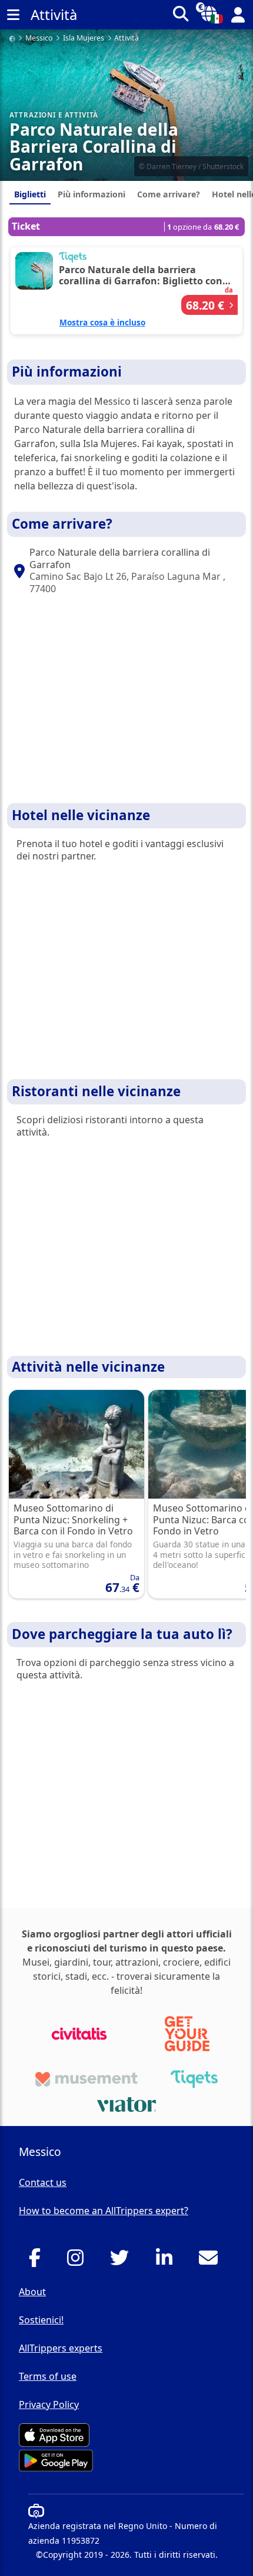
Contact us (43, 2182)
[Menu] (13, 15)
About (32, 2292)
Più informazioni (91, 194)
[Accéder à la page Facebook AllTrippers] (38, 2261)
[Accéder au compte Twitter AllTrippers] (123, 2261)
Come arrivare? (169, 194)
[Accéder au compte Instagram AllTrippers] (79, 2261)
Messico (39, 38)
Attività (126, 38)
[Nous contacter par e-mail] (212, 2261)
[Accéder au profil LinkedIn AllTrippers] (167, 2261)
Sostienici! (41, 2320)
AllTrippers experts (61, 2348)
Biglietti (30, 194)
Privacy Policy (49, 2404)
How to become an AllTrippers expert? (104, 2211)
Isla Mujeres (84, 38)
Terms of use (48, 2376)
